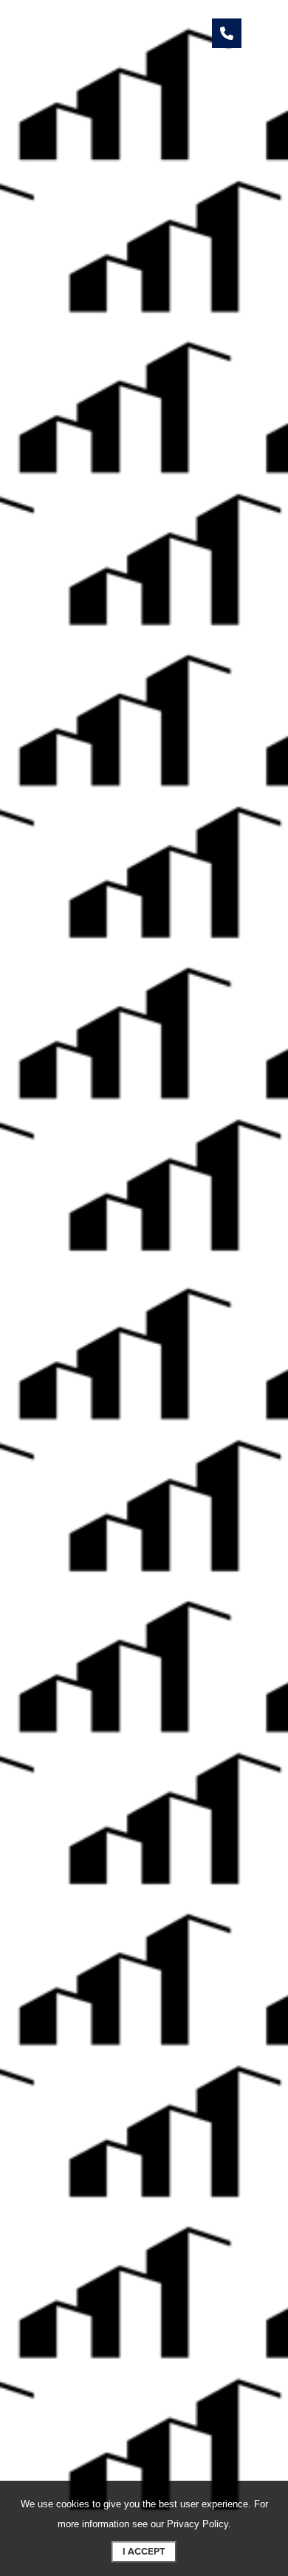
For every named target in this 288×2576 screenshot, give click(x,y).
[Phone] (227, 33)
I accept (144, 2552)
